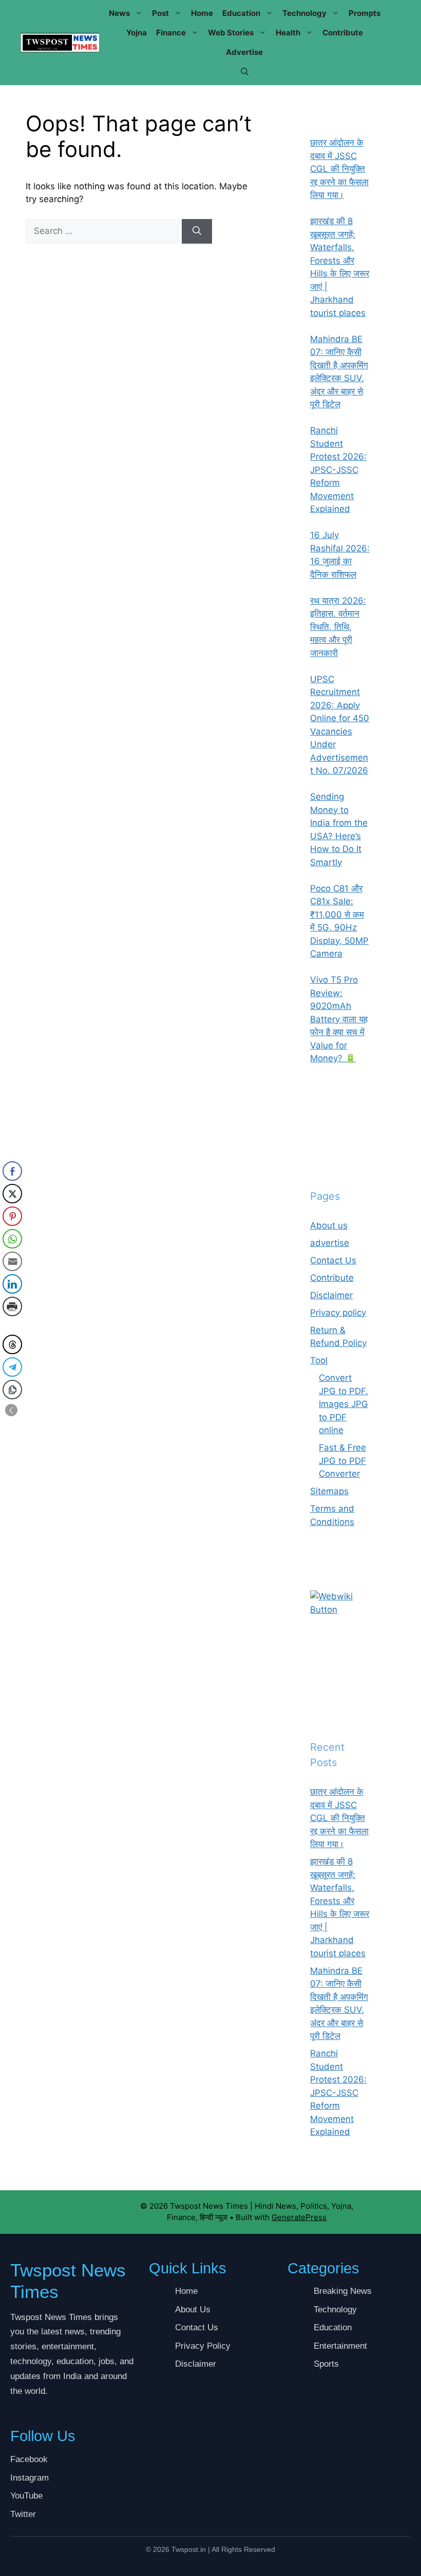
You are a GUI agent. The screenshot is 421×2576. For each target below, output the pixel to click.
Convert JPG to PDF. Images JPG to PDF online (343, 1404)
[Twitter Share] (12, 1194)
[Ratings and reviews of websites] (340, 1610)
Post (160, 13)
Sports (326, 2364)
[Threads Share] (12, 1344)
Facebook (29, 2459)
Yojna (137, 33)
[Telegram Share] (12, 1367)
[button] (245, 72)
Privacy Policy (203, 2346)
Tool (319, 1360)
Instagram (30, 2478)
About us (329, 1225)
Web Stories (231, 33)
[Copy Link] (12, 1390)
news (119, 13)
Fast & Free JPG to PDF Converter (342, 1461)
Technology (304, 13)
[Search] (197, 231)
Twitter (23, 2514)
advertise (244, 52)
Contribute (343, 33)
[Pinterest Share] (12, 1216)
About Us (193, 2310)
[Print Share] (12, 1306)
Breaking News (343, 2291)
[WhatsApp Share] (12, 1239)
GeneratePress (299, 2217)
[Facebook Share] (12, 1171)
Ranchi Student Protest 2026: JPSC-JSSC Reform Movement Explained (338, 2093)
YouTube (26, 2496)
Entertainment (340, 2346)
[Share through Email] (12, 1261)
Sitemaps (329, 1491)
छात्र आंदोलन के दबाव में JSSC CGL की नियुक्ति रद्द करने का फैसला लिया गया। (339, 1818)
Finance (171, 33)
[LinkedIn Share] (12, 1284)
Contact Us (333, 1260)
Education (241, 13)
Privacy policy (338, 1313)
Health (288, 33)
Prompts (365, 13)
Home (202, 13)
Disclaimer (331, 1295)
